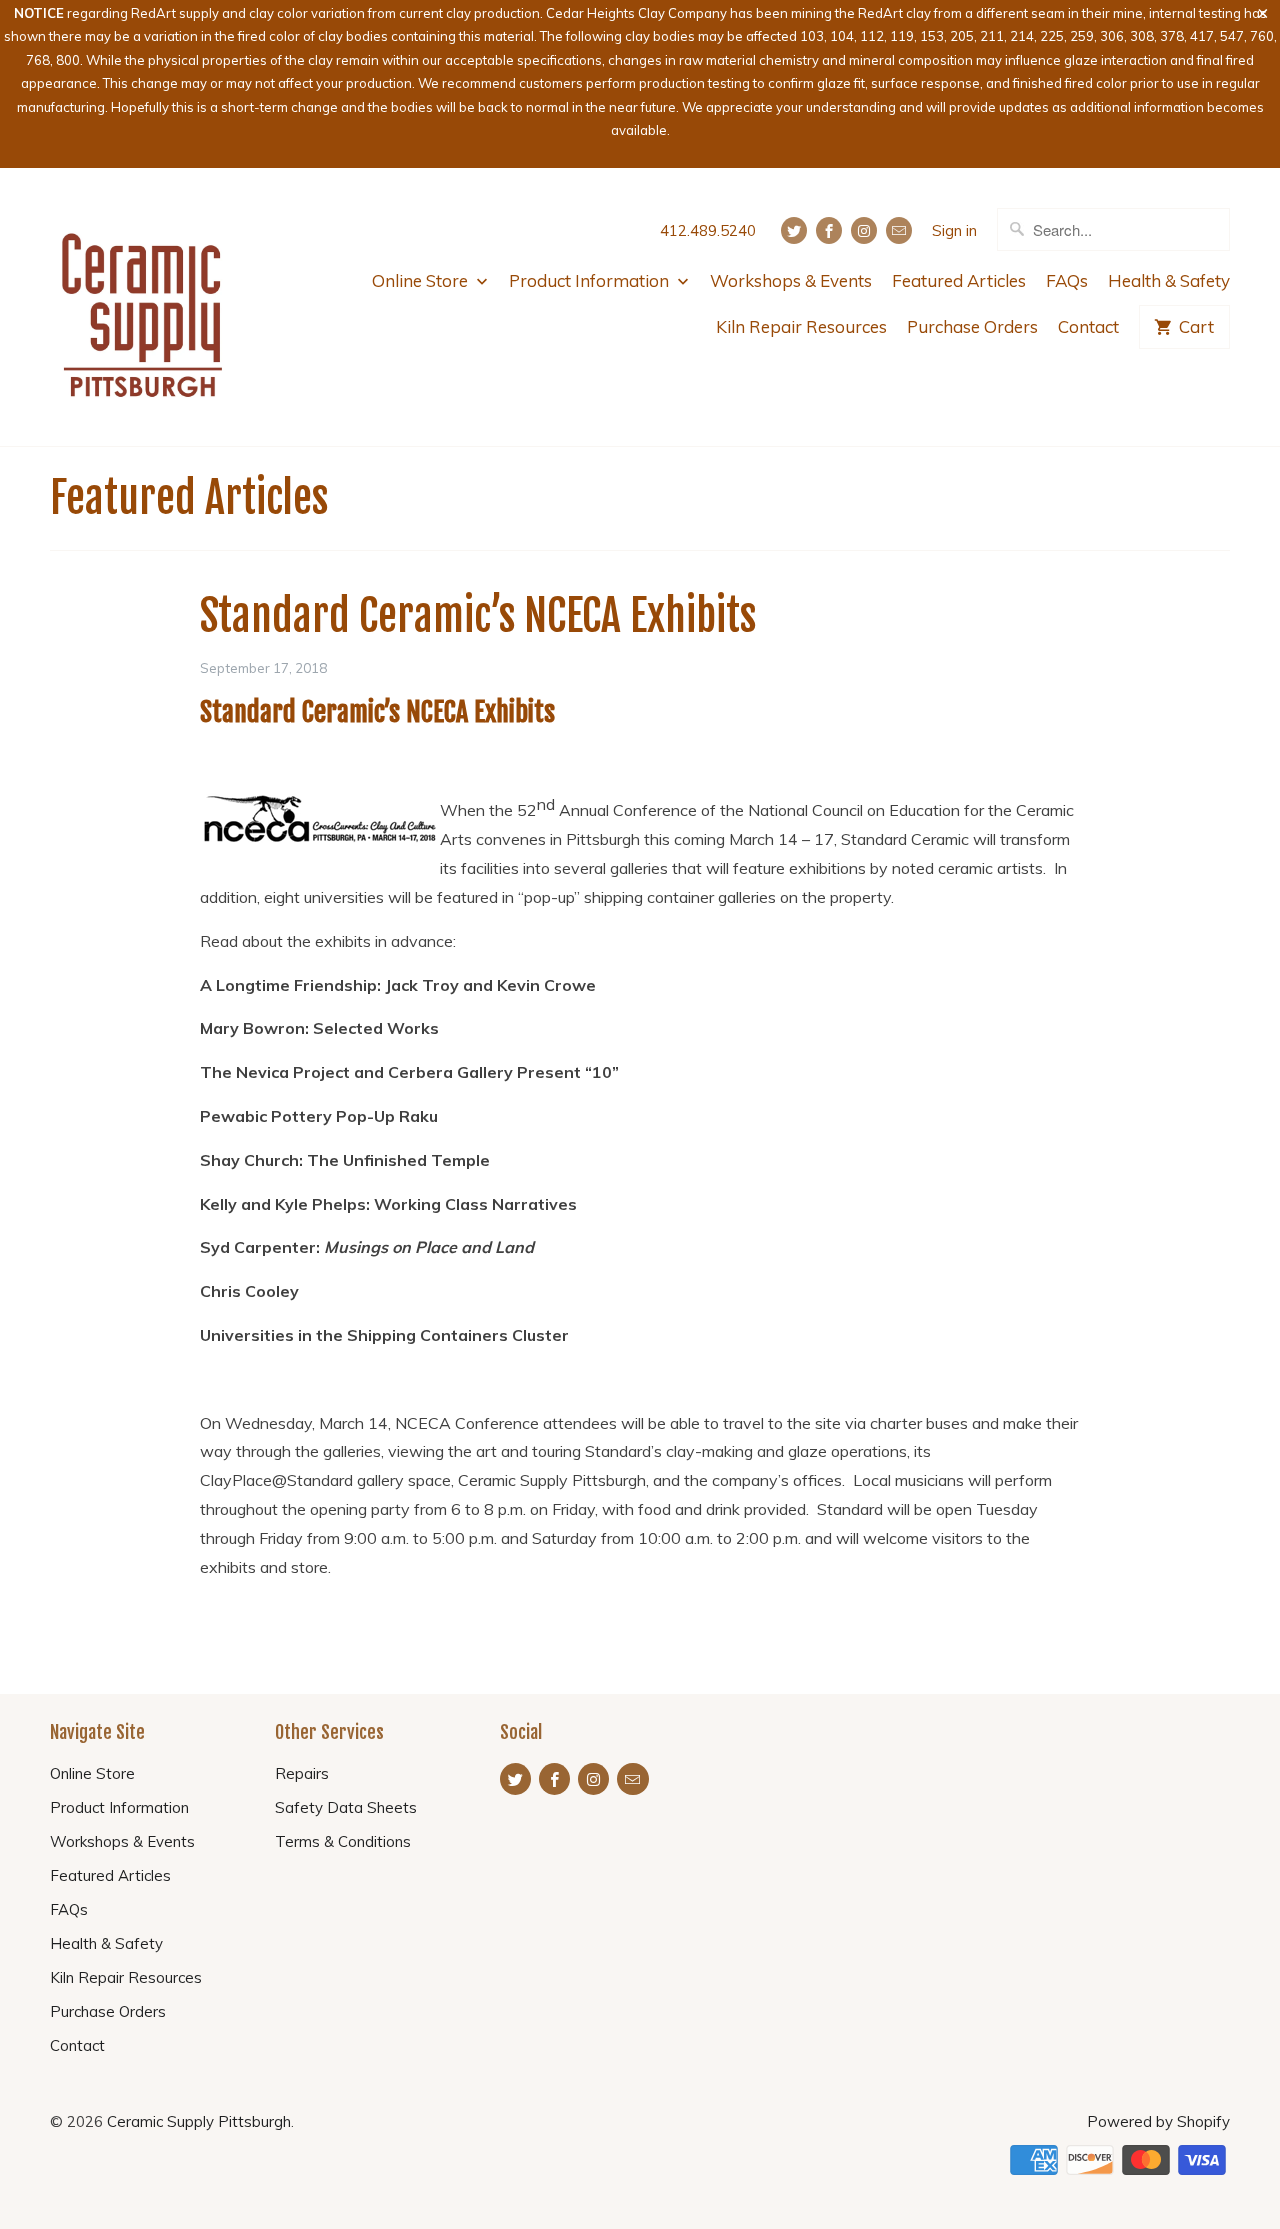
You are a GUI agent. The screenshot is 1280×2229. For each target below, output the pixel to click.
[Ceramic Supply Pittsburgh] (142, 307)
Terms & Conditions (343, 1841)
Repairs (302, 1773)
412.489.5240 (708, 230)
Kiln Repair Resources (801, 326)
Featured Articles (959, 280)
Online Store (422, 280)
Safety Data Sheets (346, 1807)
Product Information (591, 280)
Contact (1088, 326)
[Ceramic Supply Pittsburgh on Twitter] (794, 230)
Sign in (954, 230)
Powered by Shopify (1158, 2121)
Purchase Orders (972, 326)
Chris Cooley (249, 1291)
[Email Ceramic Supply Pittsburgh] (899, 230)
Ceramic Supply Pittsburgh (199, 2121)
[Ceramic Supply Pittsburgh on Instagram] (864, 230)
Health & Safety (1169, 280)
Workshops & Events (791, 280)
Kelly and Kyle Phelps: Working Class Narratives (388, 1204)
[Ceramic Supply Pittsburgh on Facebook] (829, 230)
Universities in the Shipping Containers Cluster (384, 1335)
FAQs (1067, 280)
